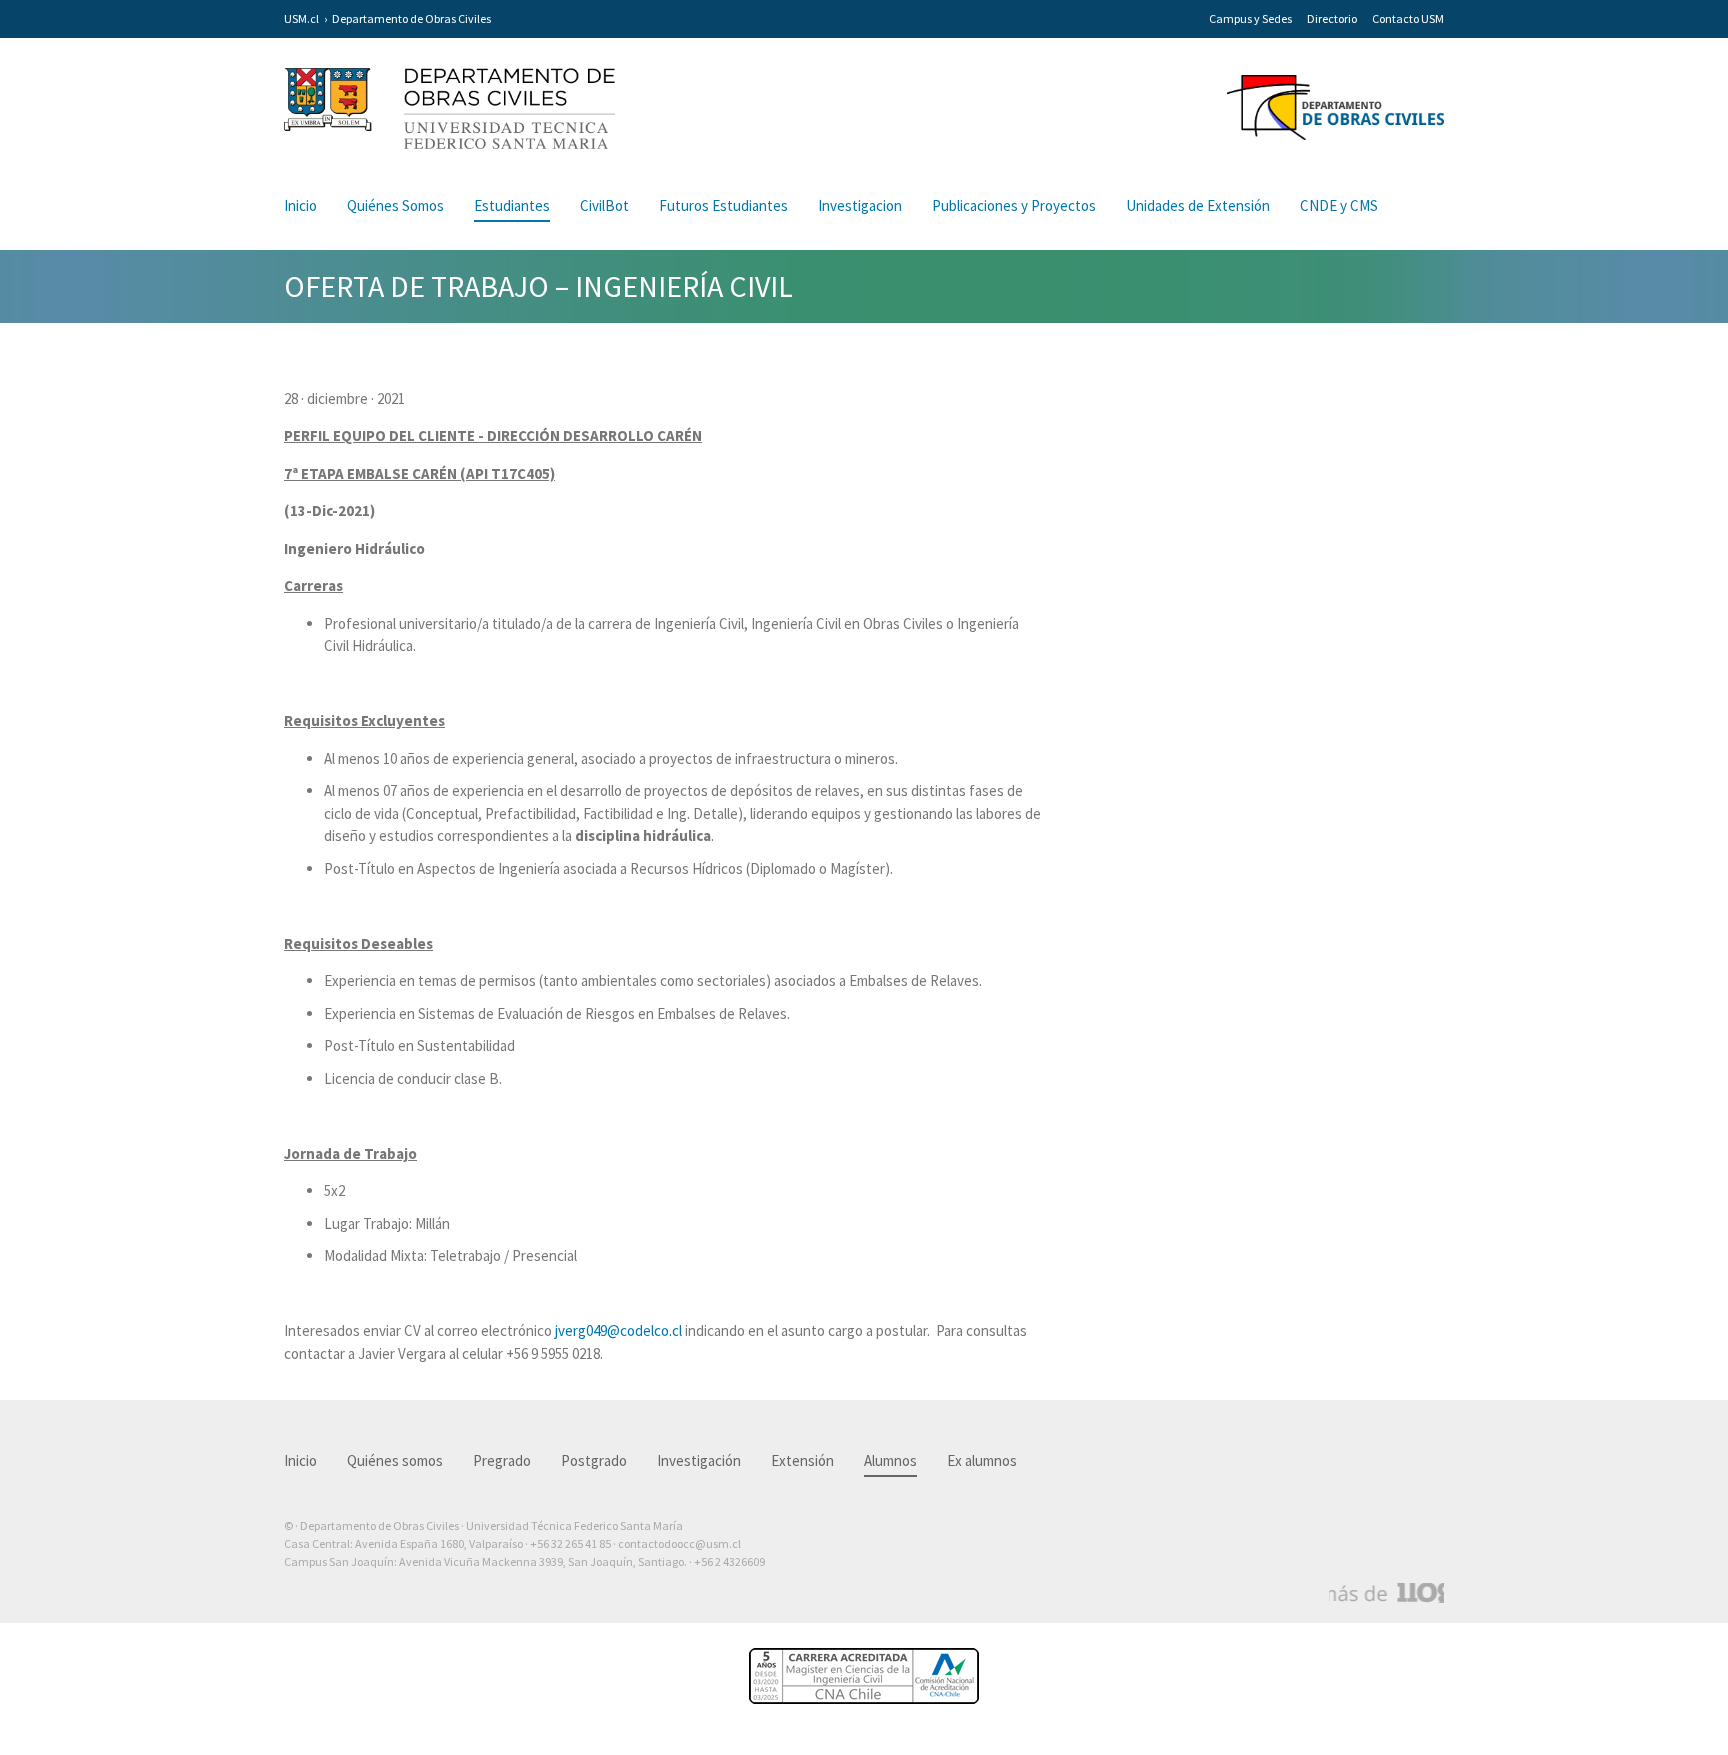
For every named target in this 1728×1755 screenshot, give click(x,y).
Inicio (300, 205)
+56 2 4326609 (729, 1561)
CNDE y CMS (1339, 205)
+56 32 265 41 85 (570, 1543)
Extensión (802, 1460)
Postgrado (594, 1460)
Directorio (1332, 18)
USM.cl (301, 18)
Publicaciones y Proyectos (1014, 205)
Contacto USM (1408, 18)
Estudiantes (512, 205)
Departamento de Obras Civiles (411, 18)
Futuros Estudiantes (723, 205)
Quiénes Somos (395, 205)
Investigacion (860, 205)
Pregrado (502, 1460)
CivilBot (604, 205)
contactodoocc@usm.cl (679, 1543)
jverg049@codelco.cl (618, 1330)
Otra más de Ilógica (1386, 1593)
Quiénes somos (395, 1460)
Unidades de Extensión (1198, 205)
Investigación (699, 1460)
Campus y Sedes (1250, 18)
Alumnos (890, 1460)
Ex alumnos (982, 1460)
